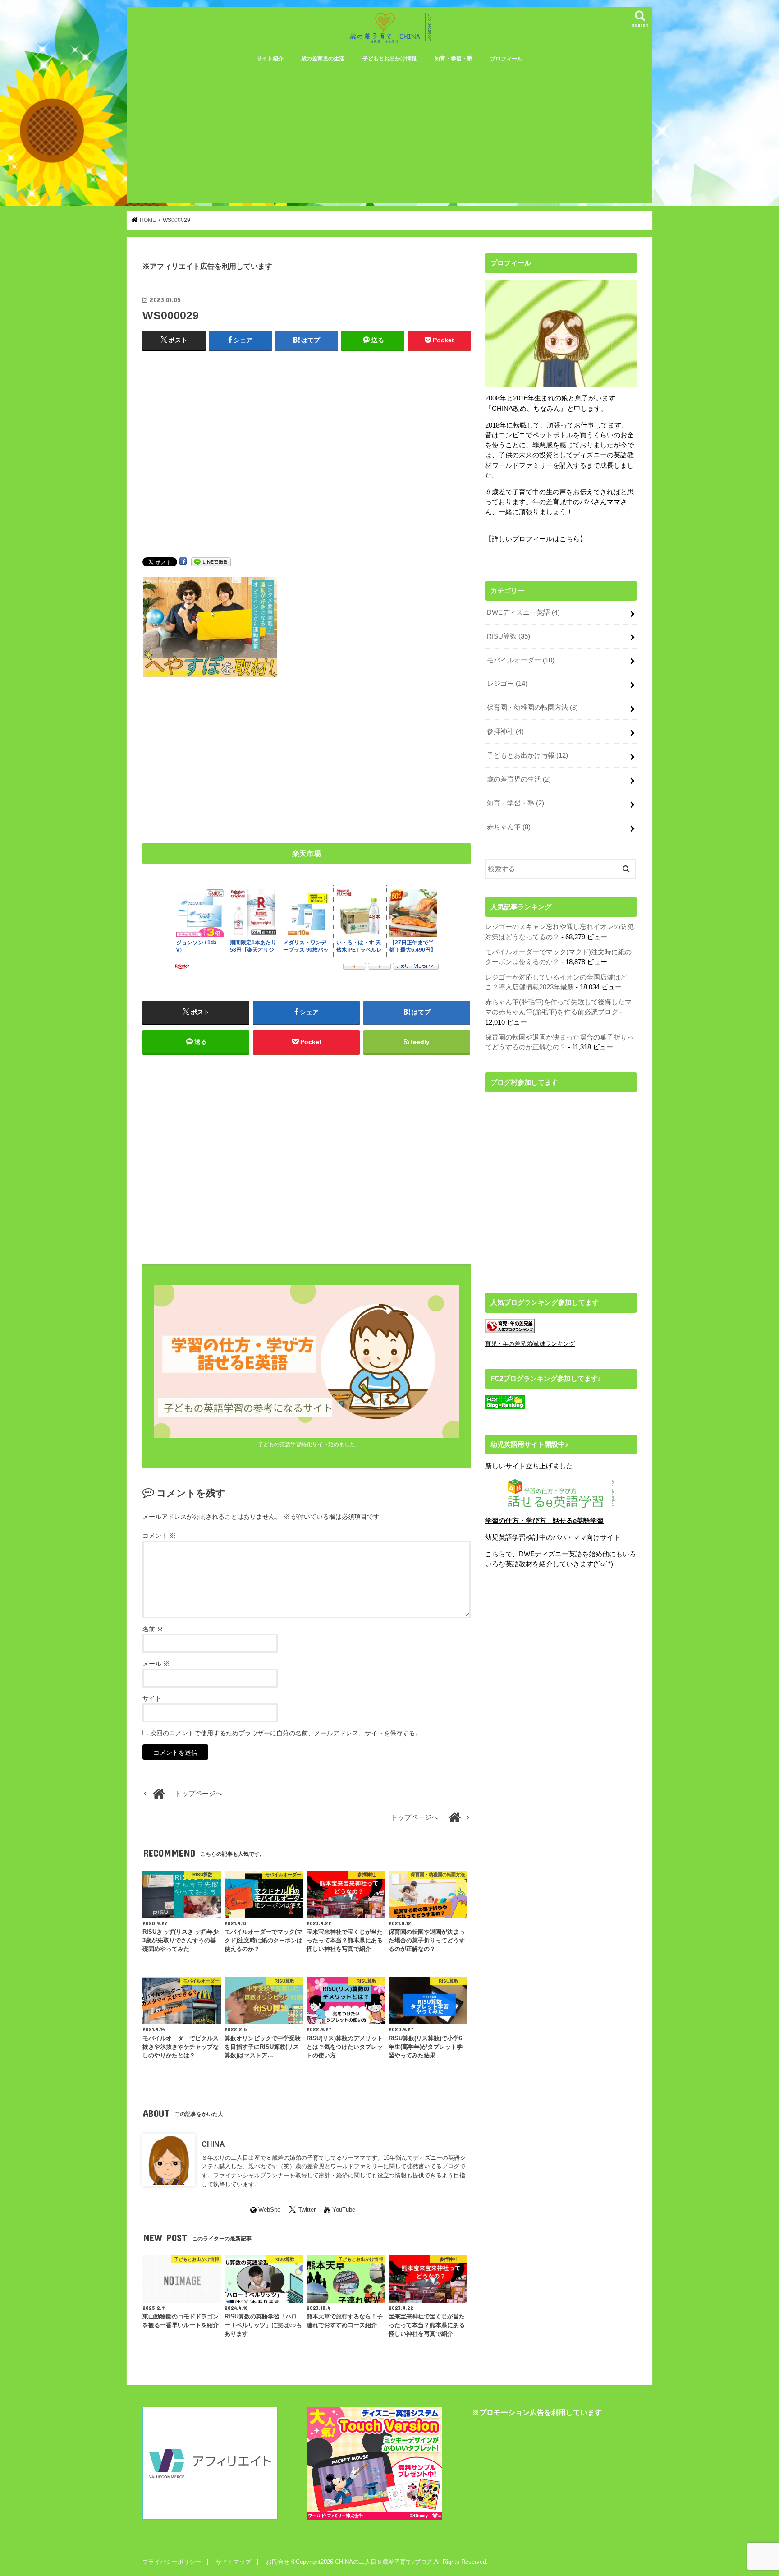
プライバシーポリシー (172, 2562)
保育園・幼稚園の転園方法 (532, 708)
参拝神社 (505, 731)
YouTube (344, 2210)
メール (156, 1664)
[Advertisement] (389, 136)
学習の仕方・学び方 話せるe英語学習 (544, 1521)
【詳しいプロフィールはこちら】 (536, 539)
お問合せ (278, 2562)
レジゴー (507, 684)
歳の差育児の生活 (323, 59)
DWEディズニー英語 (523, 612)
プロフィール (506, 59)
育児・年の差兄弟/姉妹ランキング (530, 1344)
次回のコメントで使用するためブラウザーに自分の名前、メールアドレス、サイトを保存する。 (286, 1733)
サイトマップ (234, 2562)
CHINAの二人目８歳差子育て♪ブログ (384, 2562)
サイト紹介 (270, 59)
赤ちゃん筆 (509, 827)
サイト (152, 1698)
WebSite (269, 2210)
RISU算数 (509, 636)
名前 (153, 1629)
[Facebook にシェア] (183, 561)
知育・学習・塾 (454, 59)
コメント (159, 1536)
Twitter (307, 2210)
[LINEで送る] (211, 561)
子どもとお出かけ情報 (389, 59)
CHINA (213, 2144)
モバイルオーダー (521, 660)
